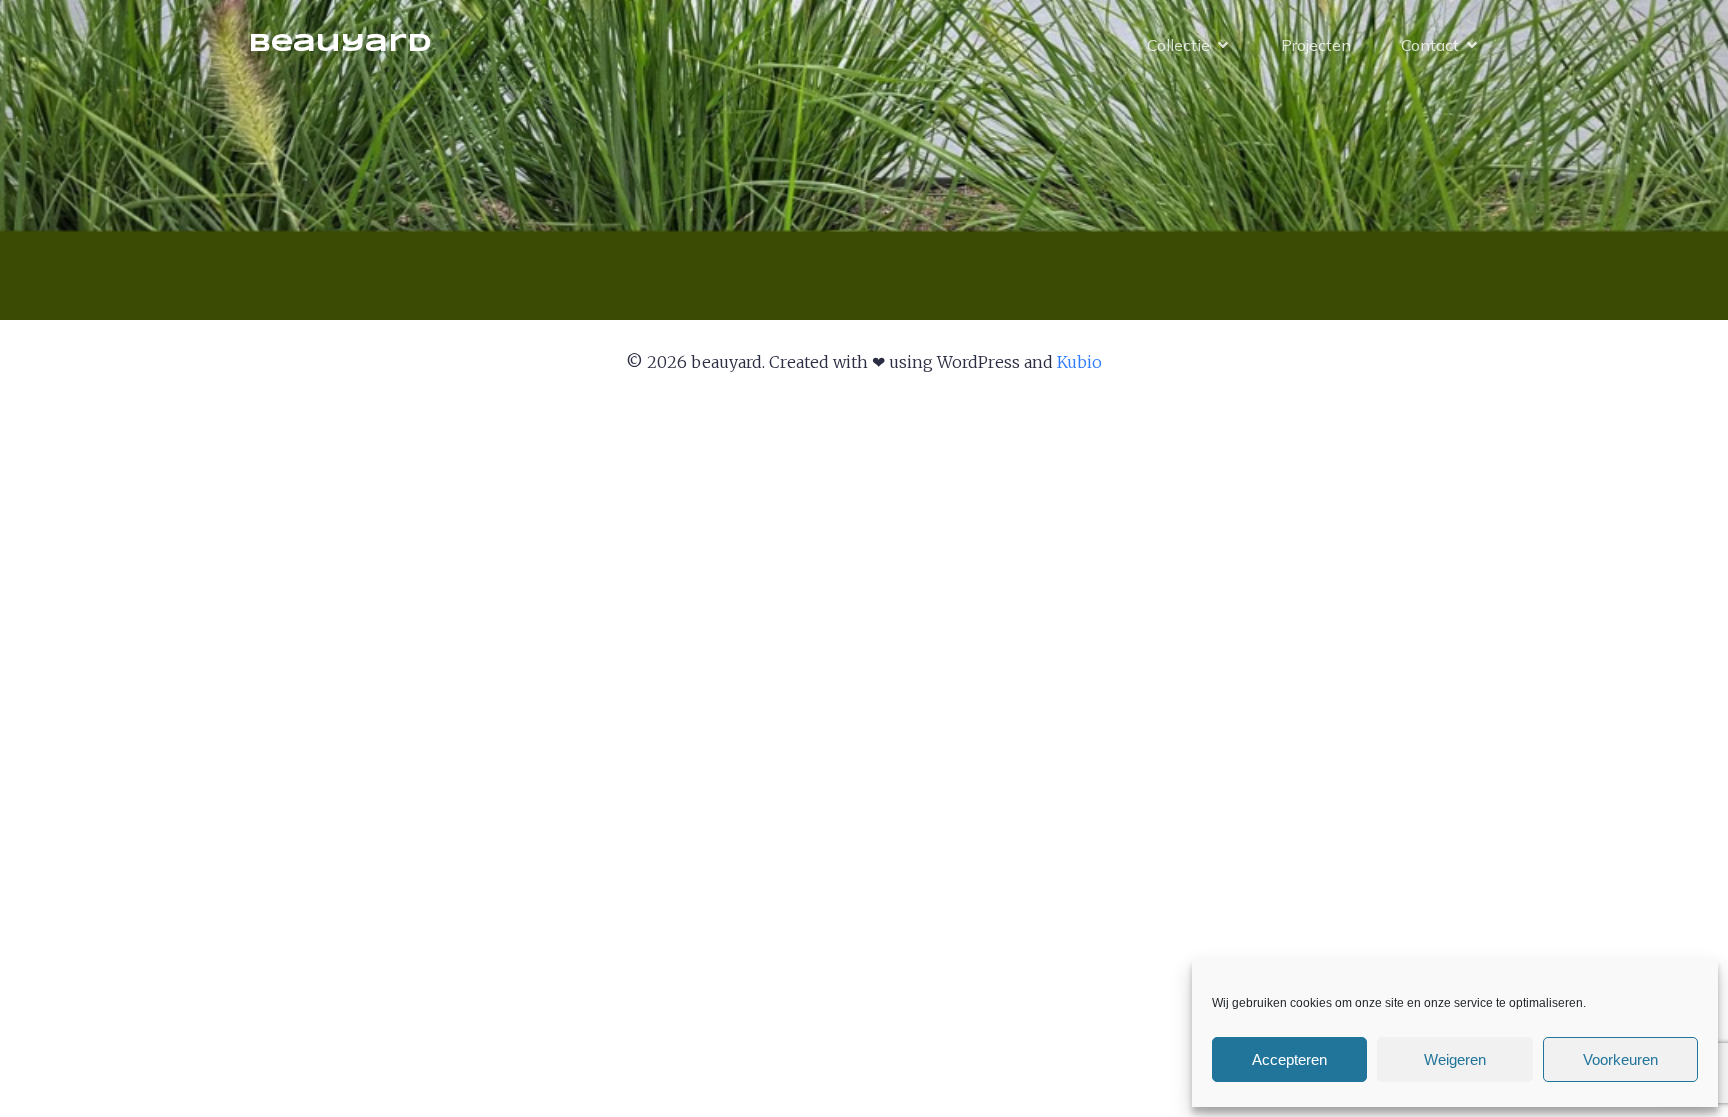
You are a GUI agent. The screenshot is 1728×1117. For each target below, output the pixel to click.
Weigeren (1455, 1059)
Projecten (1316, 45)
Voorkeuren (1620, 1059)
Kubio (1079, 362)
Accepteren (1289, 1059)
